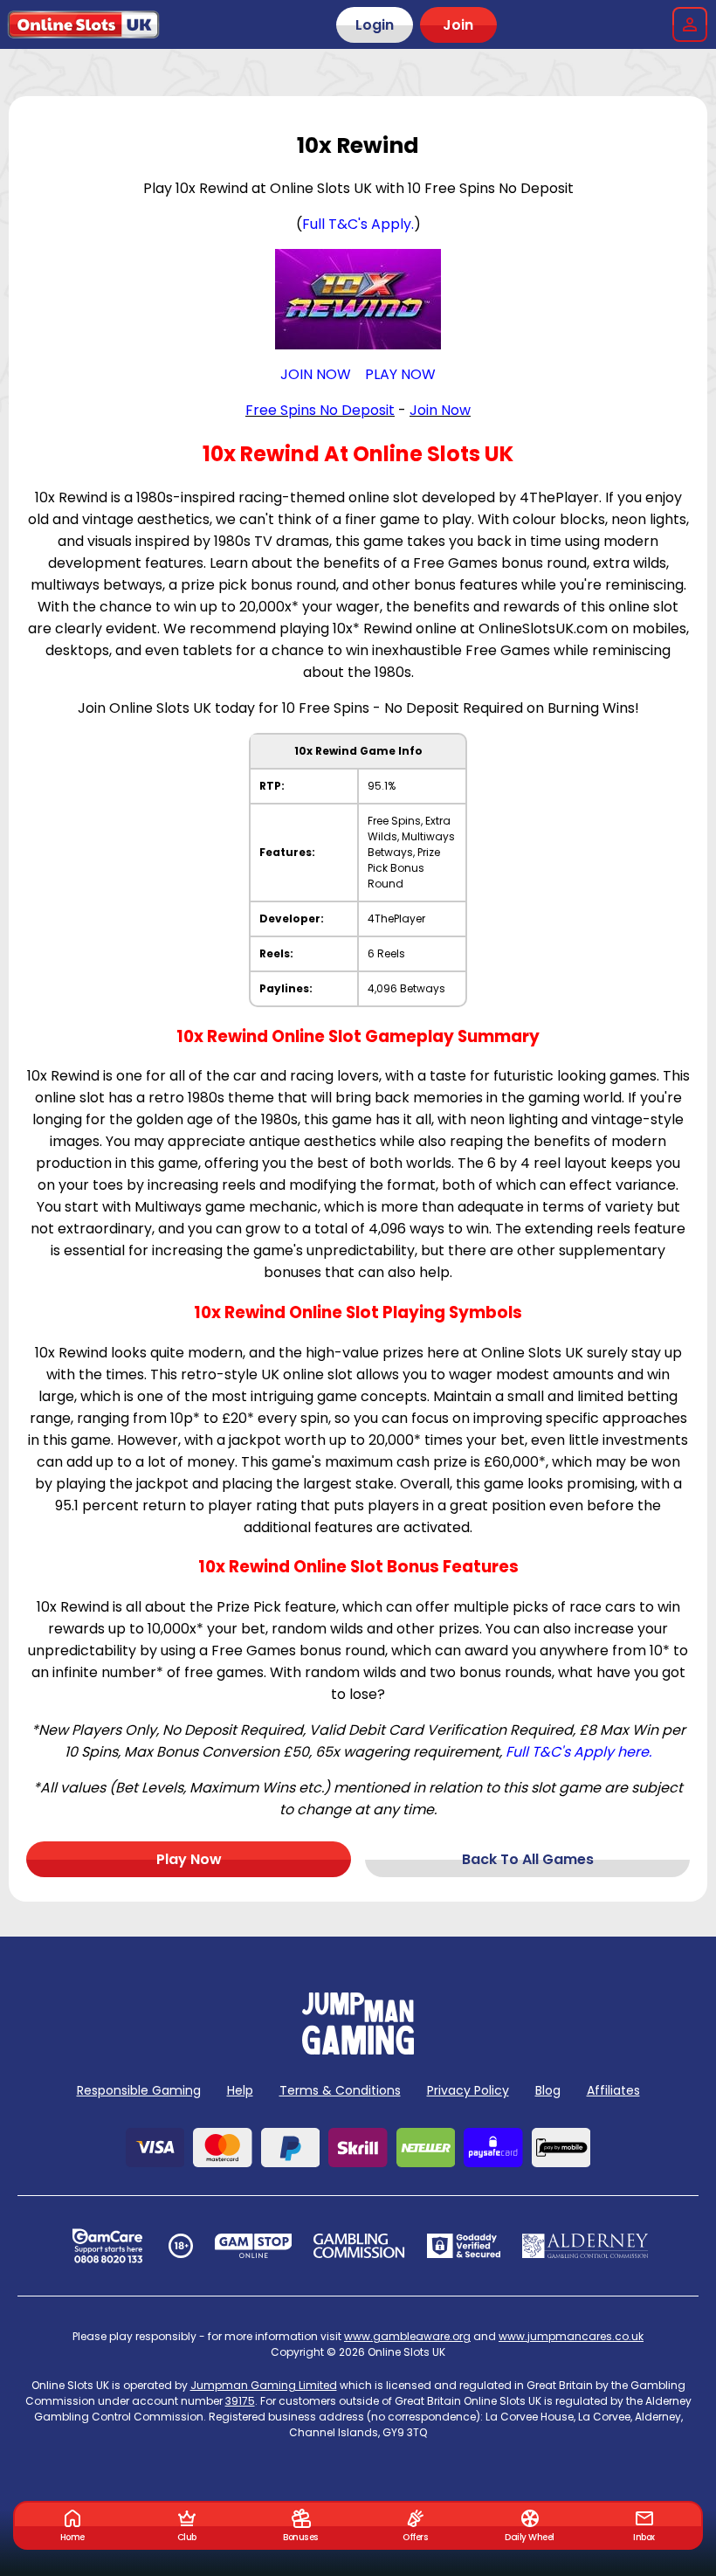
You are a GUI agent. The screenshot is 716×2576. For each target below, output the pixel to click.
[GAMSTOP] (254, 2246)
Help (240, 2090)
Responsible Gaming (139, 2090)
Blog (548, 2090)
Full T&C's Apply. (358, 224)
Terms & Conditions (340, 2090)
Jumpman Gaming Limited (264, 2385)
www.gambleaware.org (407, 2336)
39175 (240, 2401)
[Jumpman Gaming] (358, 2050)
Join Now (440, 410)
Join (458, 25)
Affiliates (613, 2090)
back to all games (528, 1859)
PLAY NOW (400, 374)
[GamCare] (107, 2246)
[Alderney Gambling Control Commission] (585, 2246)
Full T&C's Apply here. (578, 1752)
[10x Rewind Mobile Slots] (358, 299)
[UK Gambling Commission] (359, 2246)
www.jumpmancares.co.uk (571, 2336)
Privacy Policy (468, 2090)
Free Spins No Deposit (320, 410)
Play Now (189, 1859)
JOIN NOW (316, 374)
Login (375, 25)
